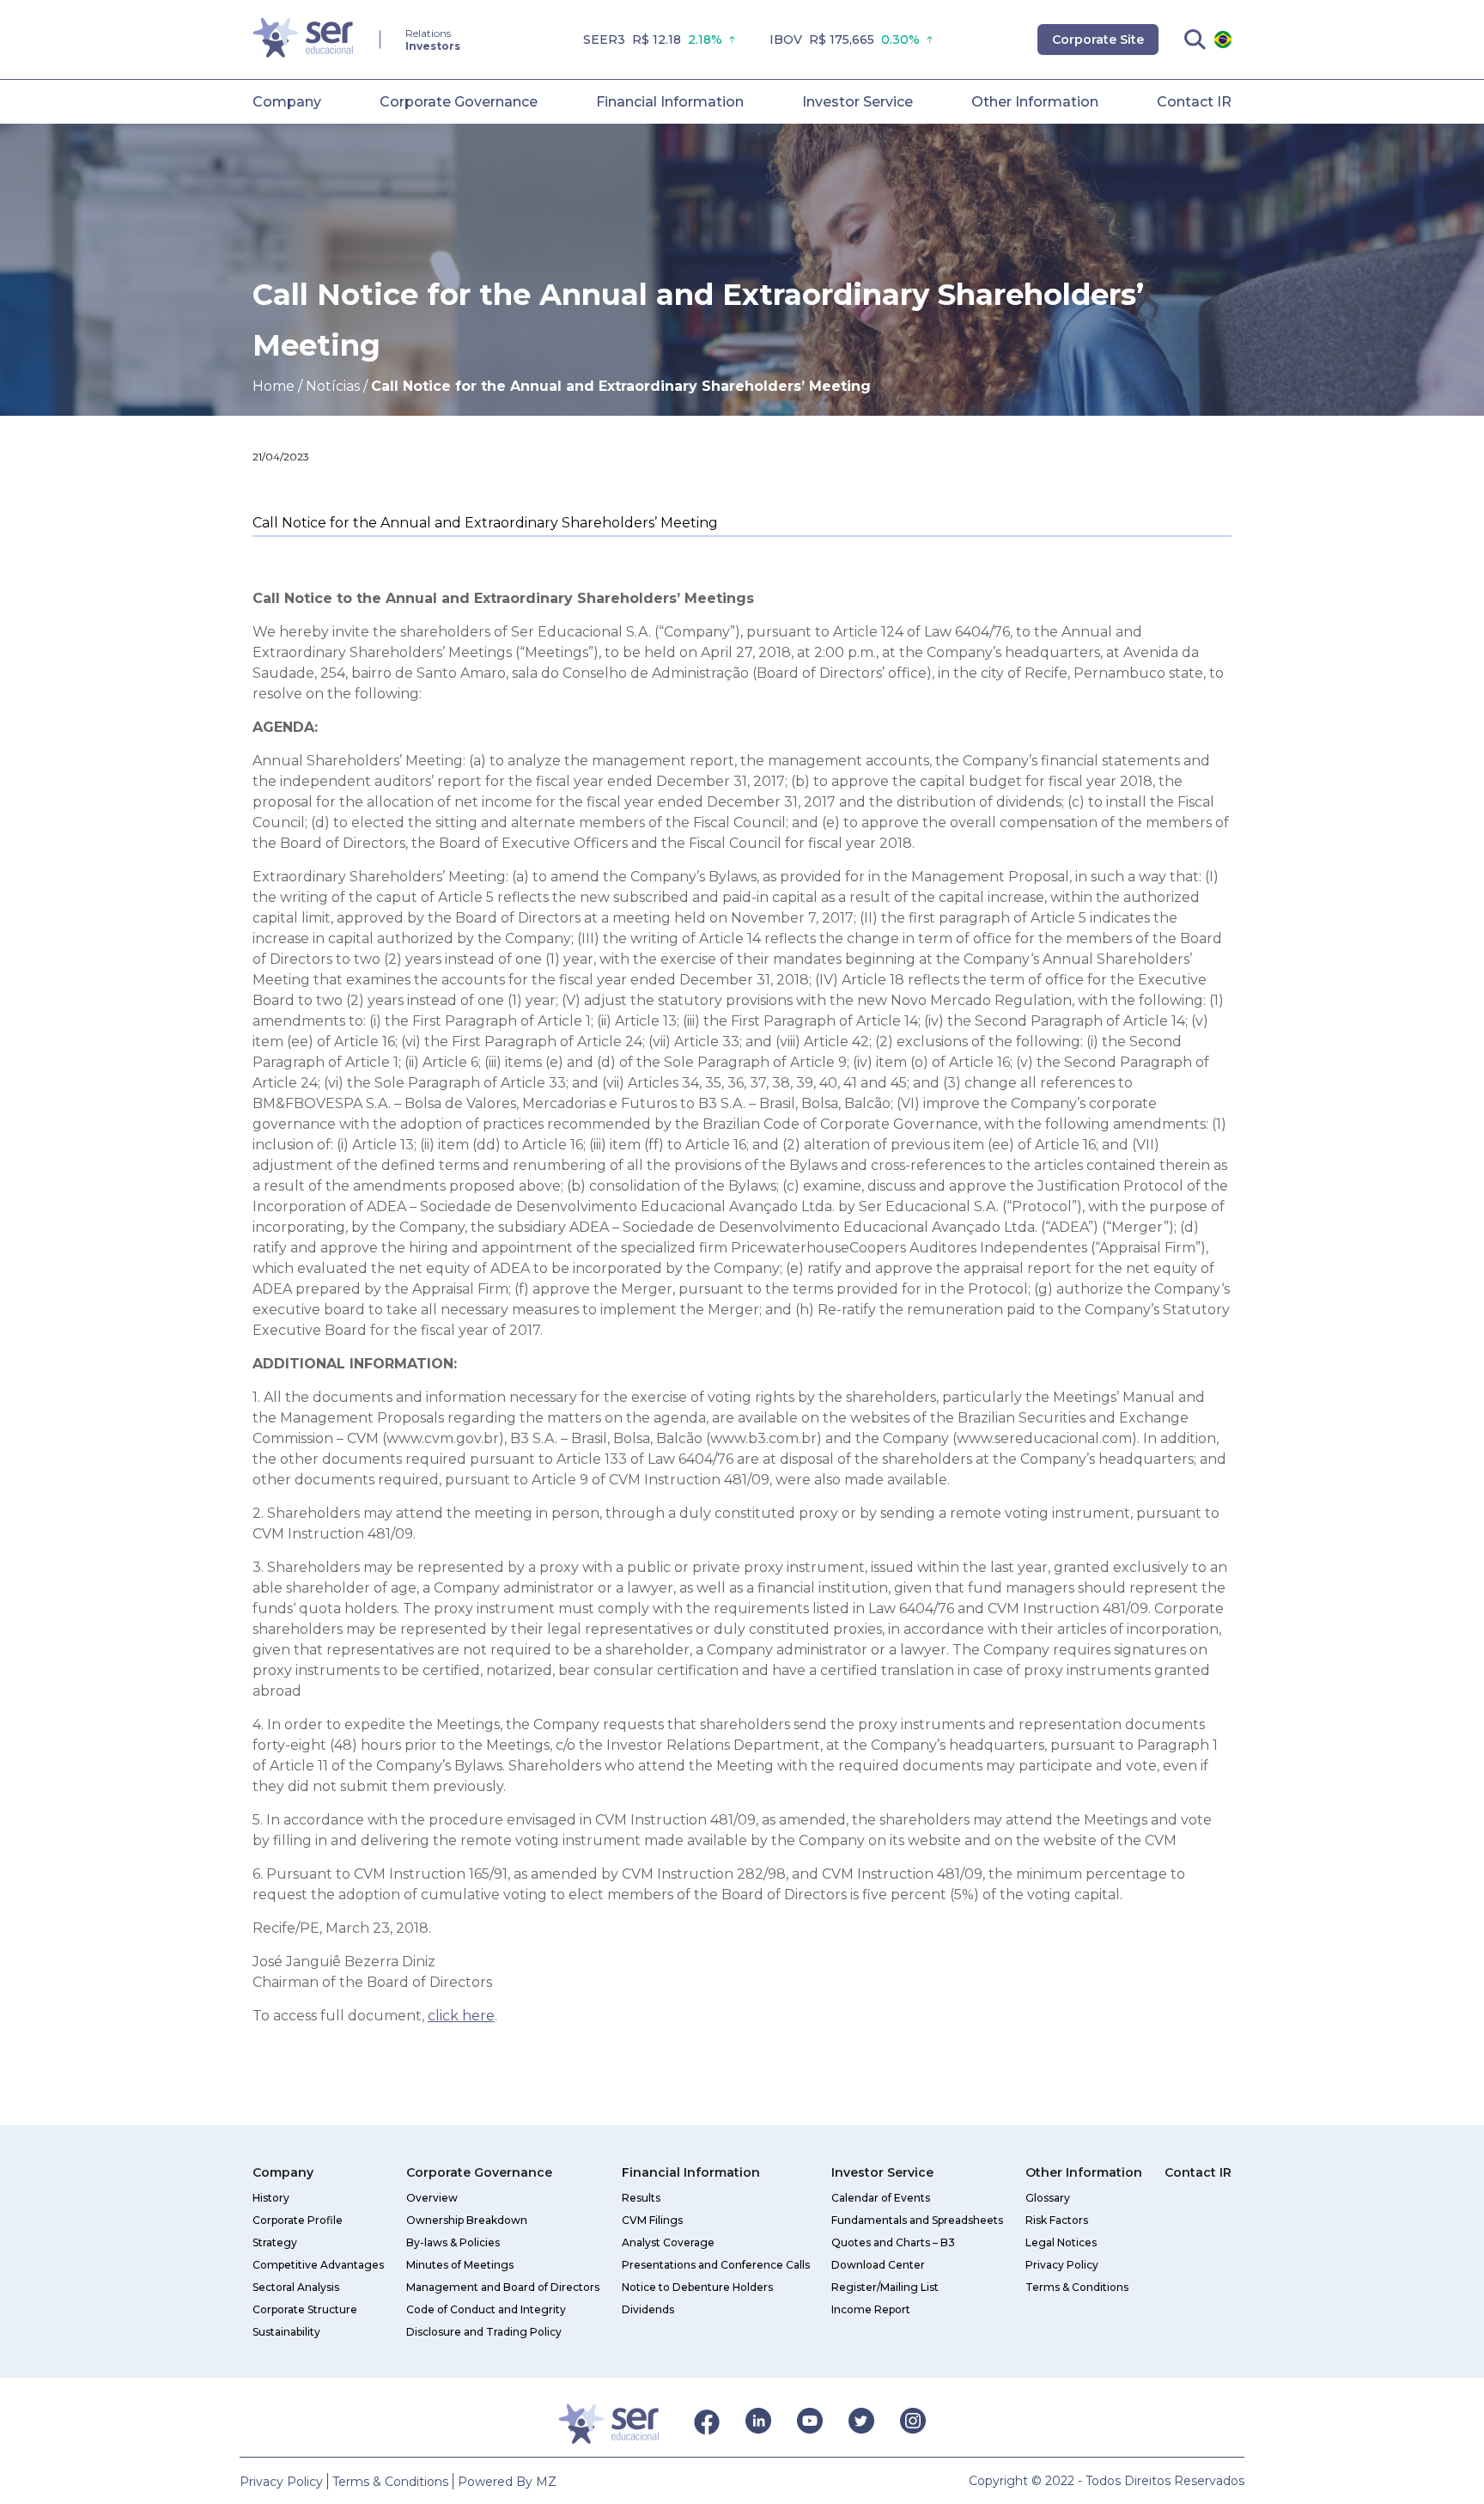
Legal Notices (1061, 2242)
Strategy (275, 2242)
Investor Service (858, 102)
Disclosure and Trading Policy (484, 2332)
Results (641, 2198)
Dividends (648, 2309)
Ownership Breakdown (467, 2220)
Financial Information (670, 102)
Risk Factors (1057, 2220)
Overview (432, 2198)
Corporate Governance (459, 102)
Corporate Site (1098, 40)
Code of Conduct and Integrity (486, 2309)
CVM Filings (652, 2220)
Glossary (1048, 2198)
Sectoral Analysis (296, 2287)
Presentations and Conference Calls (716, 2265)
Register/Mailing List (885, 2287)
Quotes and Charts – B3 (893, 2242)
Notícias (333, 386)
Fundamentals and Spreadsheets (917, 2220)
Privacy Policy (1062, 2265)
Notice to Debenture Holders (697, 2287)
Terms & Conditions (1077, 2287)
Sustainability (286, 2332)
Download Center (878, 2265)
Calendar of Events (881, 2198)
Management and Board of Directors (503, 2287)
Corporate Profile (298, 2220)
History (271, 2198)
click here (461, 2016)
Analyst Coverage (668, 2242)
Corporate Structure (305, 2309)
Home (274, 386)
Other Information (1035, 102)
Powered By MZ (507, 2482)
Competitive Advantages (318, 2265)
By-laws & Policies (453, 2242)
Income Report (871, 2309)
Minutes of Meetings (460, 2265)
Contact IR (1194, 102)
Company (287, 102)
